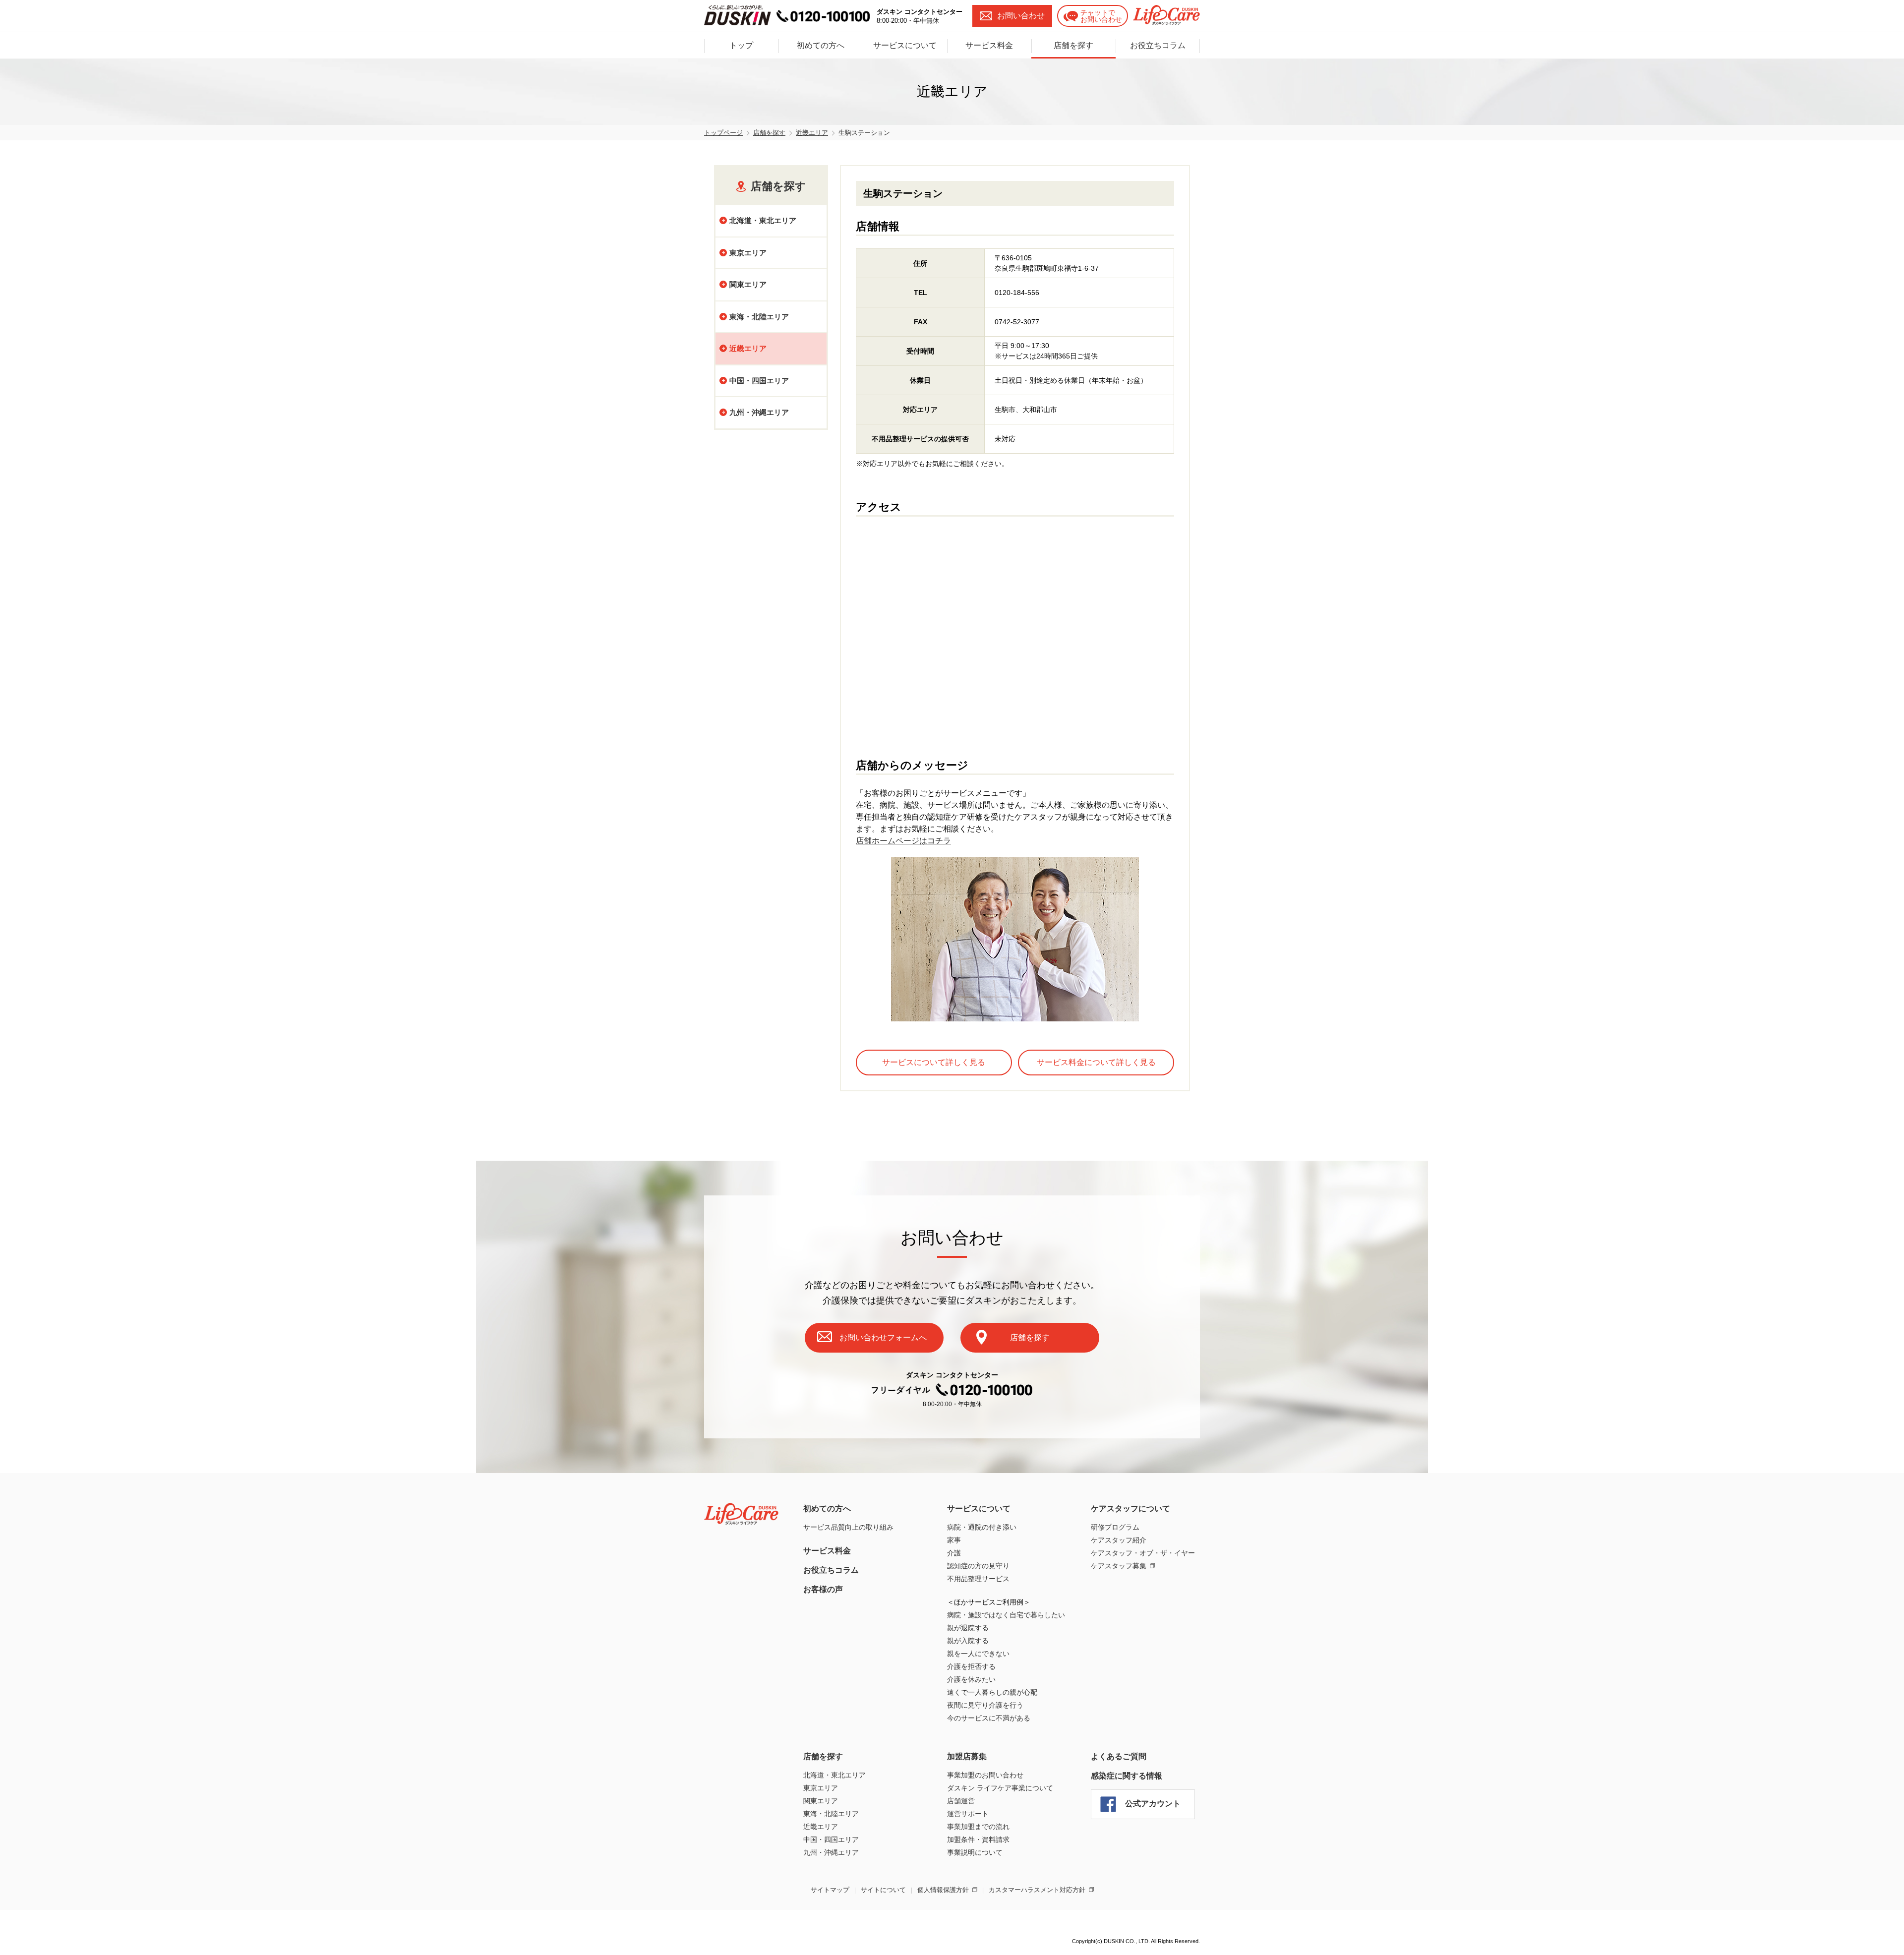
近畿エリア (821, 1827)
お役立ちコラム (1158, 45)
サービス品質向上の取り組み (848, 1527)
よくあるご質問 (1119, 1756)
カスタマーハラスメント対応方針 (1037, 1890)
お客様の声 (823, 1589)
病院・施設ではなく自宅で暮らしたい (1006, 1615)
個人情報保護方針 (943, 1890)
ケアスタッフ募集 (1119, 1566)
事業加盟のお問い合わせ (985, 1775)
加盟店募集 (967, 1756)
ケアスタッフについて (1130, 1509)
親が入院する (968, 1641)
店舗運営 (961, 1801)
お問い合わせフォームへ (883, 1337)
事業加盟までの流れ (978, 1827)
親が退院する (968, 1628)
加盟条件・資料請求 (978, 1839)
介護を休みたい (971, 1679)
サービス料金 (989, 45)
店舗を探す (1073, 45)
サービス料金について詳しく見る (1096, 1062)
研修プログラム (1115, 1527)
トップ (741, 45)
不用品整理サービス (978, 1579)
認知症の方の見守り (978, 1566)
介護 (954, 1553)
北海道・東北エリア (763, 220)
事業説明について (975, 1852)
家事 (954, 1540)
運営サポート (968, 1814)
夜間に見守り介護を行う (985, 1705)
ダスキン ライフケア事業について (1000, 1788)
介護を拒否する (971, 1666)
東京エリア (748, 253)
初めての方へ (821, 45)
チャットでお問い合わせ (1101, 16)
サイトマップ (830, 1890)
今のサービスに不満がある (989, 1718)
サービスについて (905, 45)
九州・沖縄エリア (759, 412)
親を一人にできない (978, 1654)
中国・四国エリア (759, 381)
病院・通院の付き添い (982, 1527)
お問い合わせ (1021, 16)
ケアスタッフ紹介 (1119, 1540)
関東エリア (748, 284)
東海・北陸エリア (759, 317)
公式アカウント (1153, 1804)
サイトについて (883, 1890)
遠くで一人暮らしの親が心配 (992, 1692)
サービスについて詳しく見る (934, 1062)
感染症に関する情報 (1127, 1776)
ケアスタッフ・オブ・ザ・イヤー (1143, 1553)
